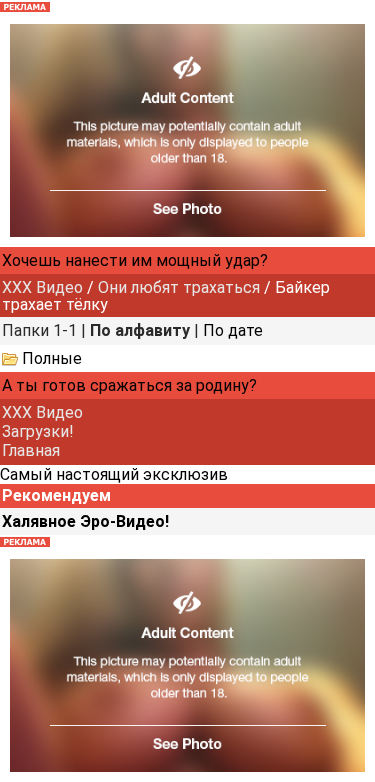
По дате (233, 330)
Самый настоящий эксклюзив (114, 474)
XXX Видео (42, 287)
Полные (52, 358)
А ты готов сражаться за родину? (129, 385)
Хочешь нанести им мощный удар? (135, 260)
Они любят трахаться (179, 287)
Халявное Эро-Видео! (85, 521)
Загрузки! (38, 431)
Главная (31, 450)
